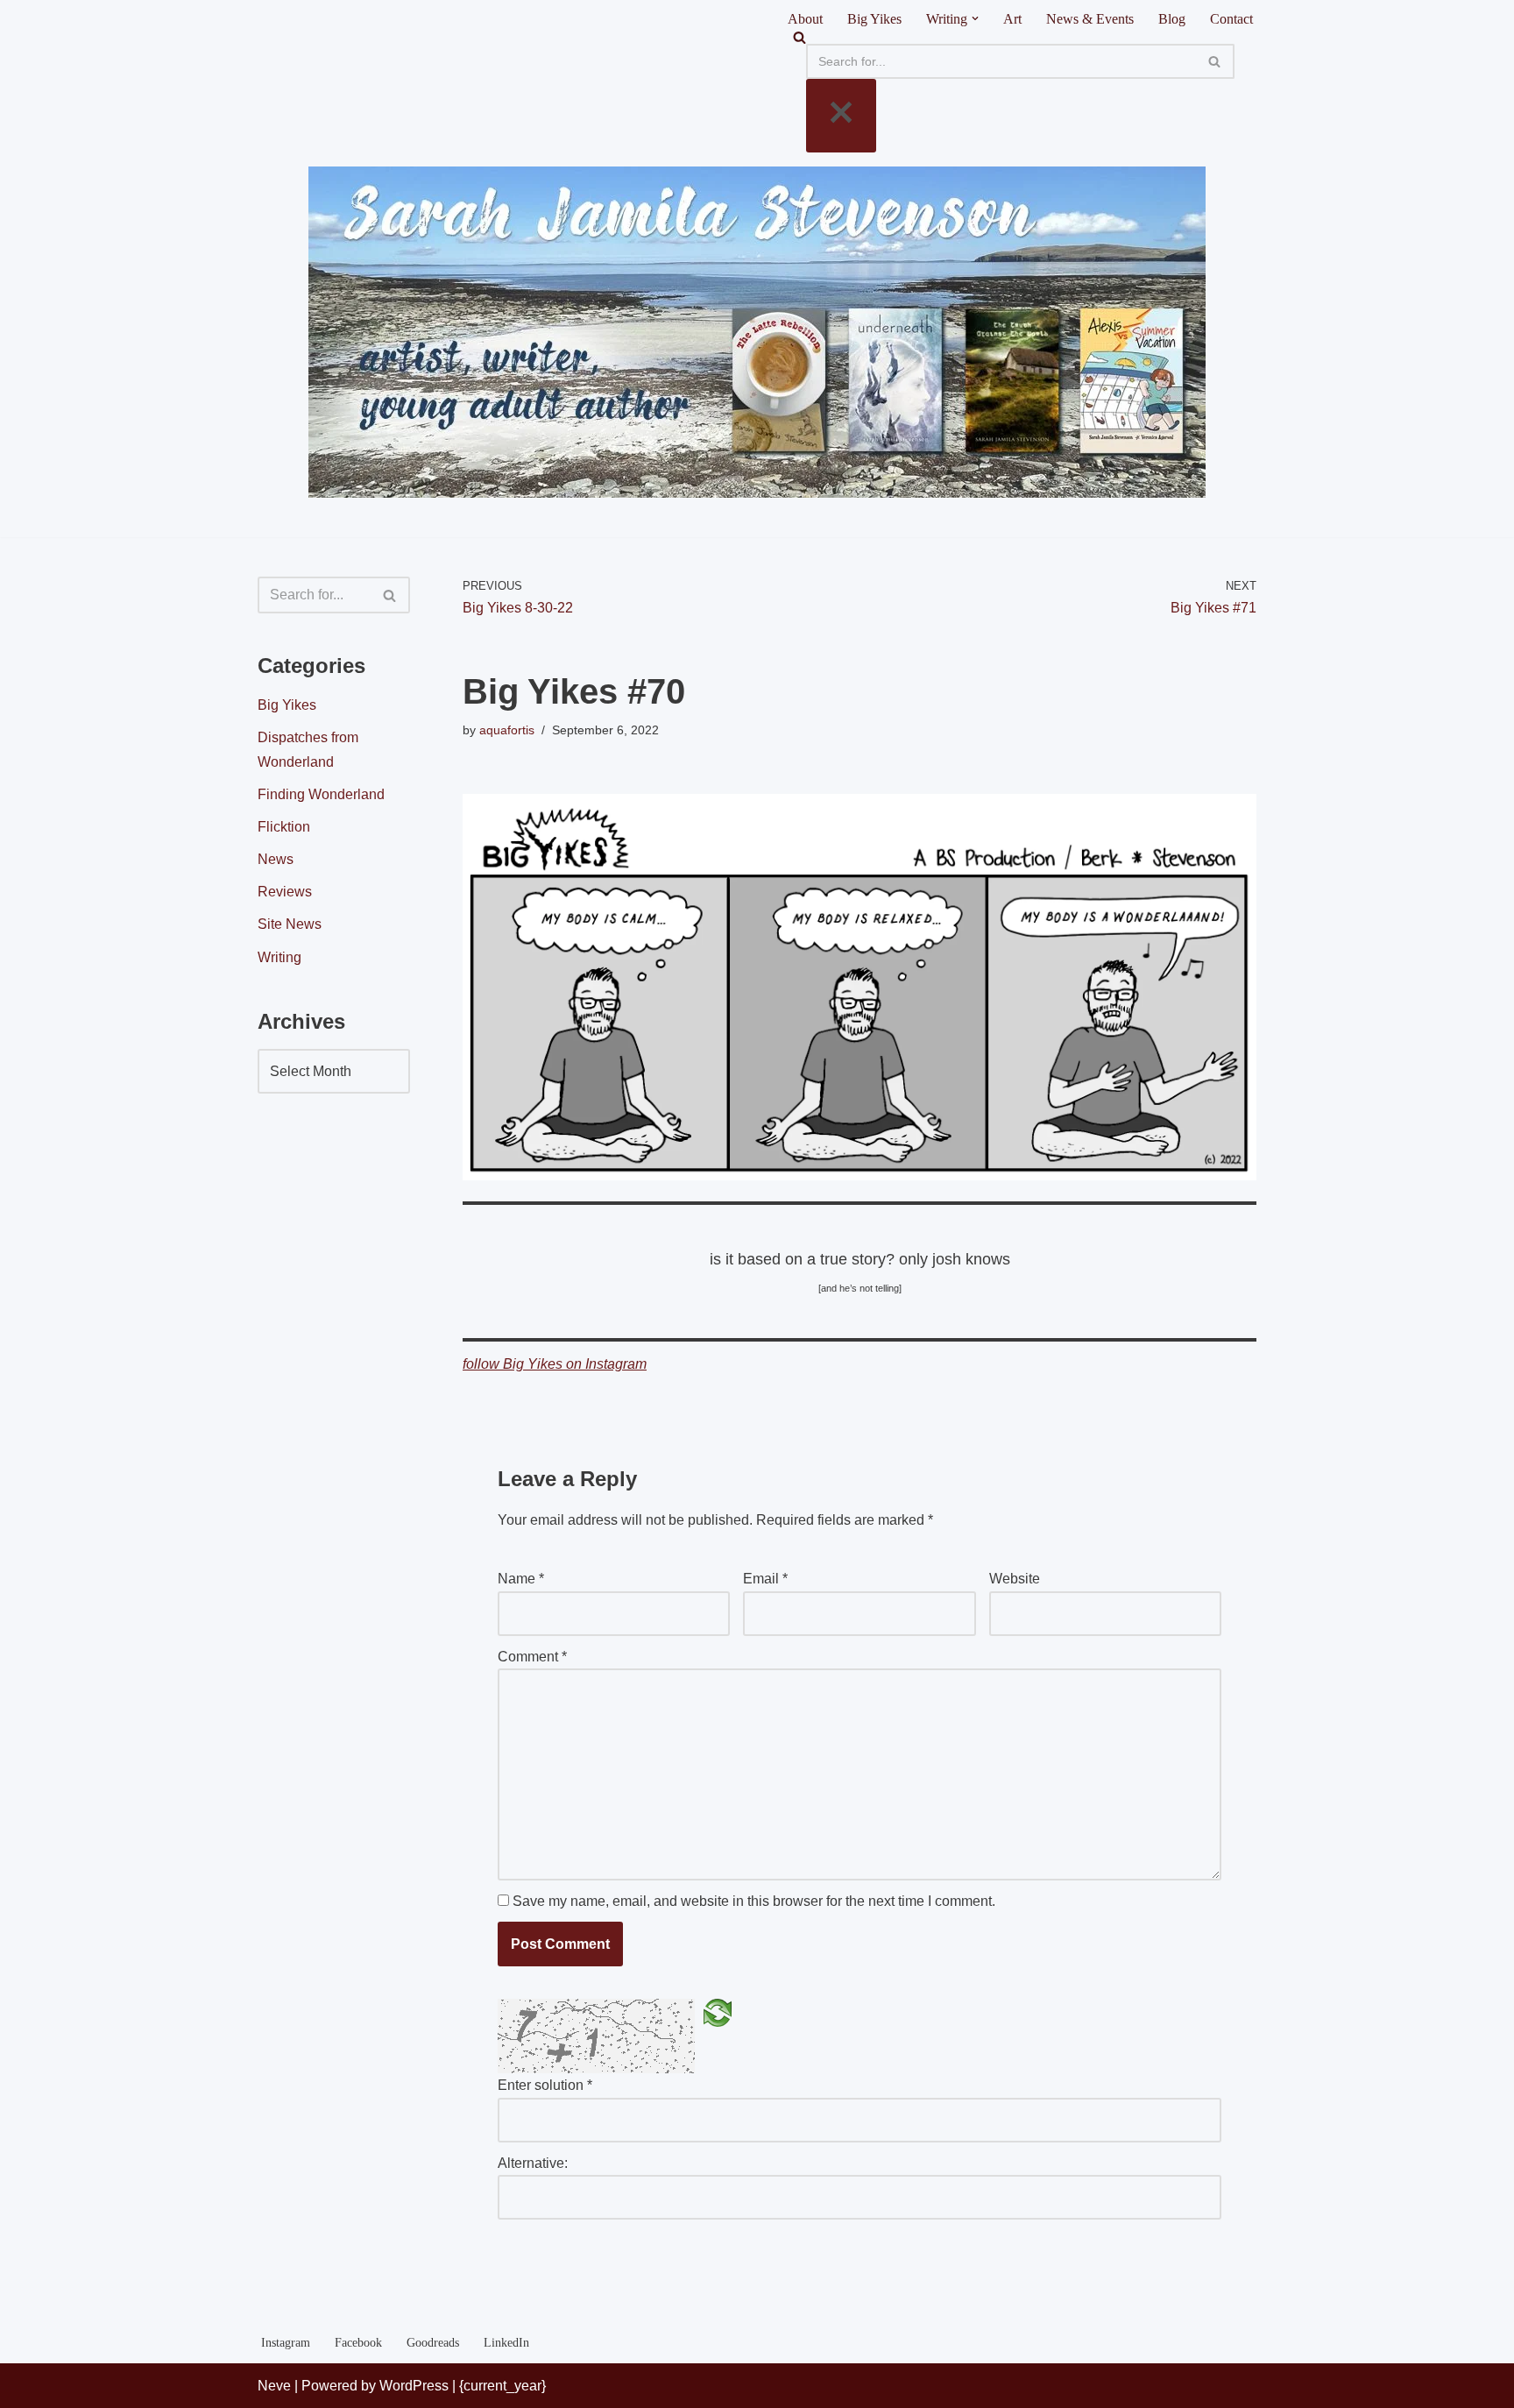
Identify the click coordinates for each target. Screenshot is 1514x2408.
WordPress (414, 2386)
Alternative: (533, 2163)
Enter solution (545, 2085)
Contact (1231, 19)
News (276, 859)
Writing (279, 957)
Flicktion (284, 827)
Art (1012, 19)
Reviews (285, 892)
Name (521, 1579)
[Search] (1020, 37)
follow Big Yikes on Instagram (555, 1364)
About (805, 19)
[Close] (841, 116)
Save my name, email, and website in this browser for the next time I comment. (754, 1901)
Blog (1172, 19)
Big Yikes (874, 19)
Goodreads (433, 2342)
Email (765, 1579)
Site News (290, 924)
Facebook (358, 2342)
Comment (532, 1657)
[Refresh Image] (718, 2012)
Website (1015, 1579)
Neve (274, 2386)
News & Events (1090, 19)
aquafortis (507, 730)
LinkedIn (506, 2342)
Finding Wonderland (321, 794)
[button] (975, 18)
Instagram (286, 2342)
